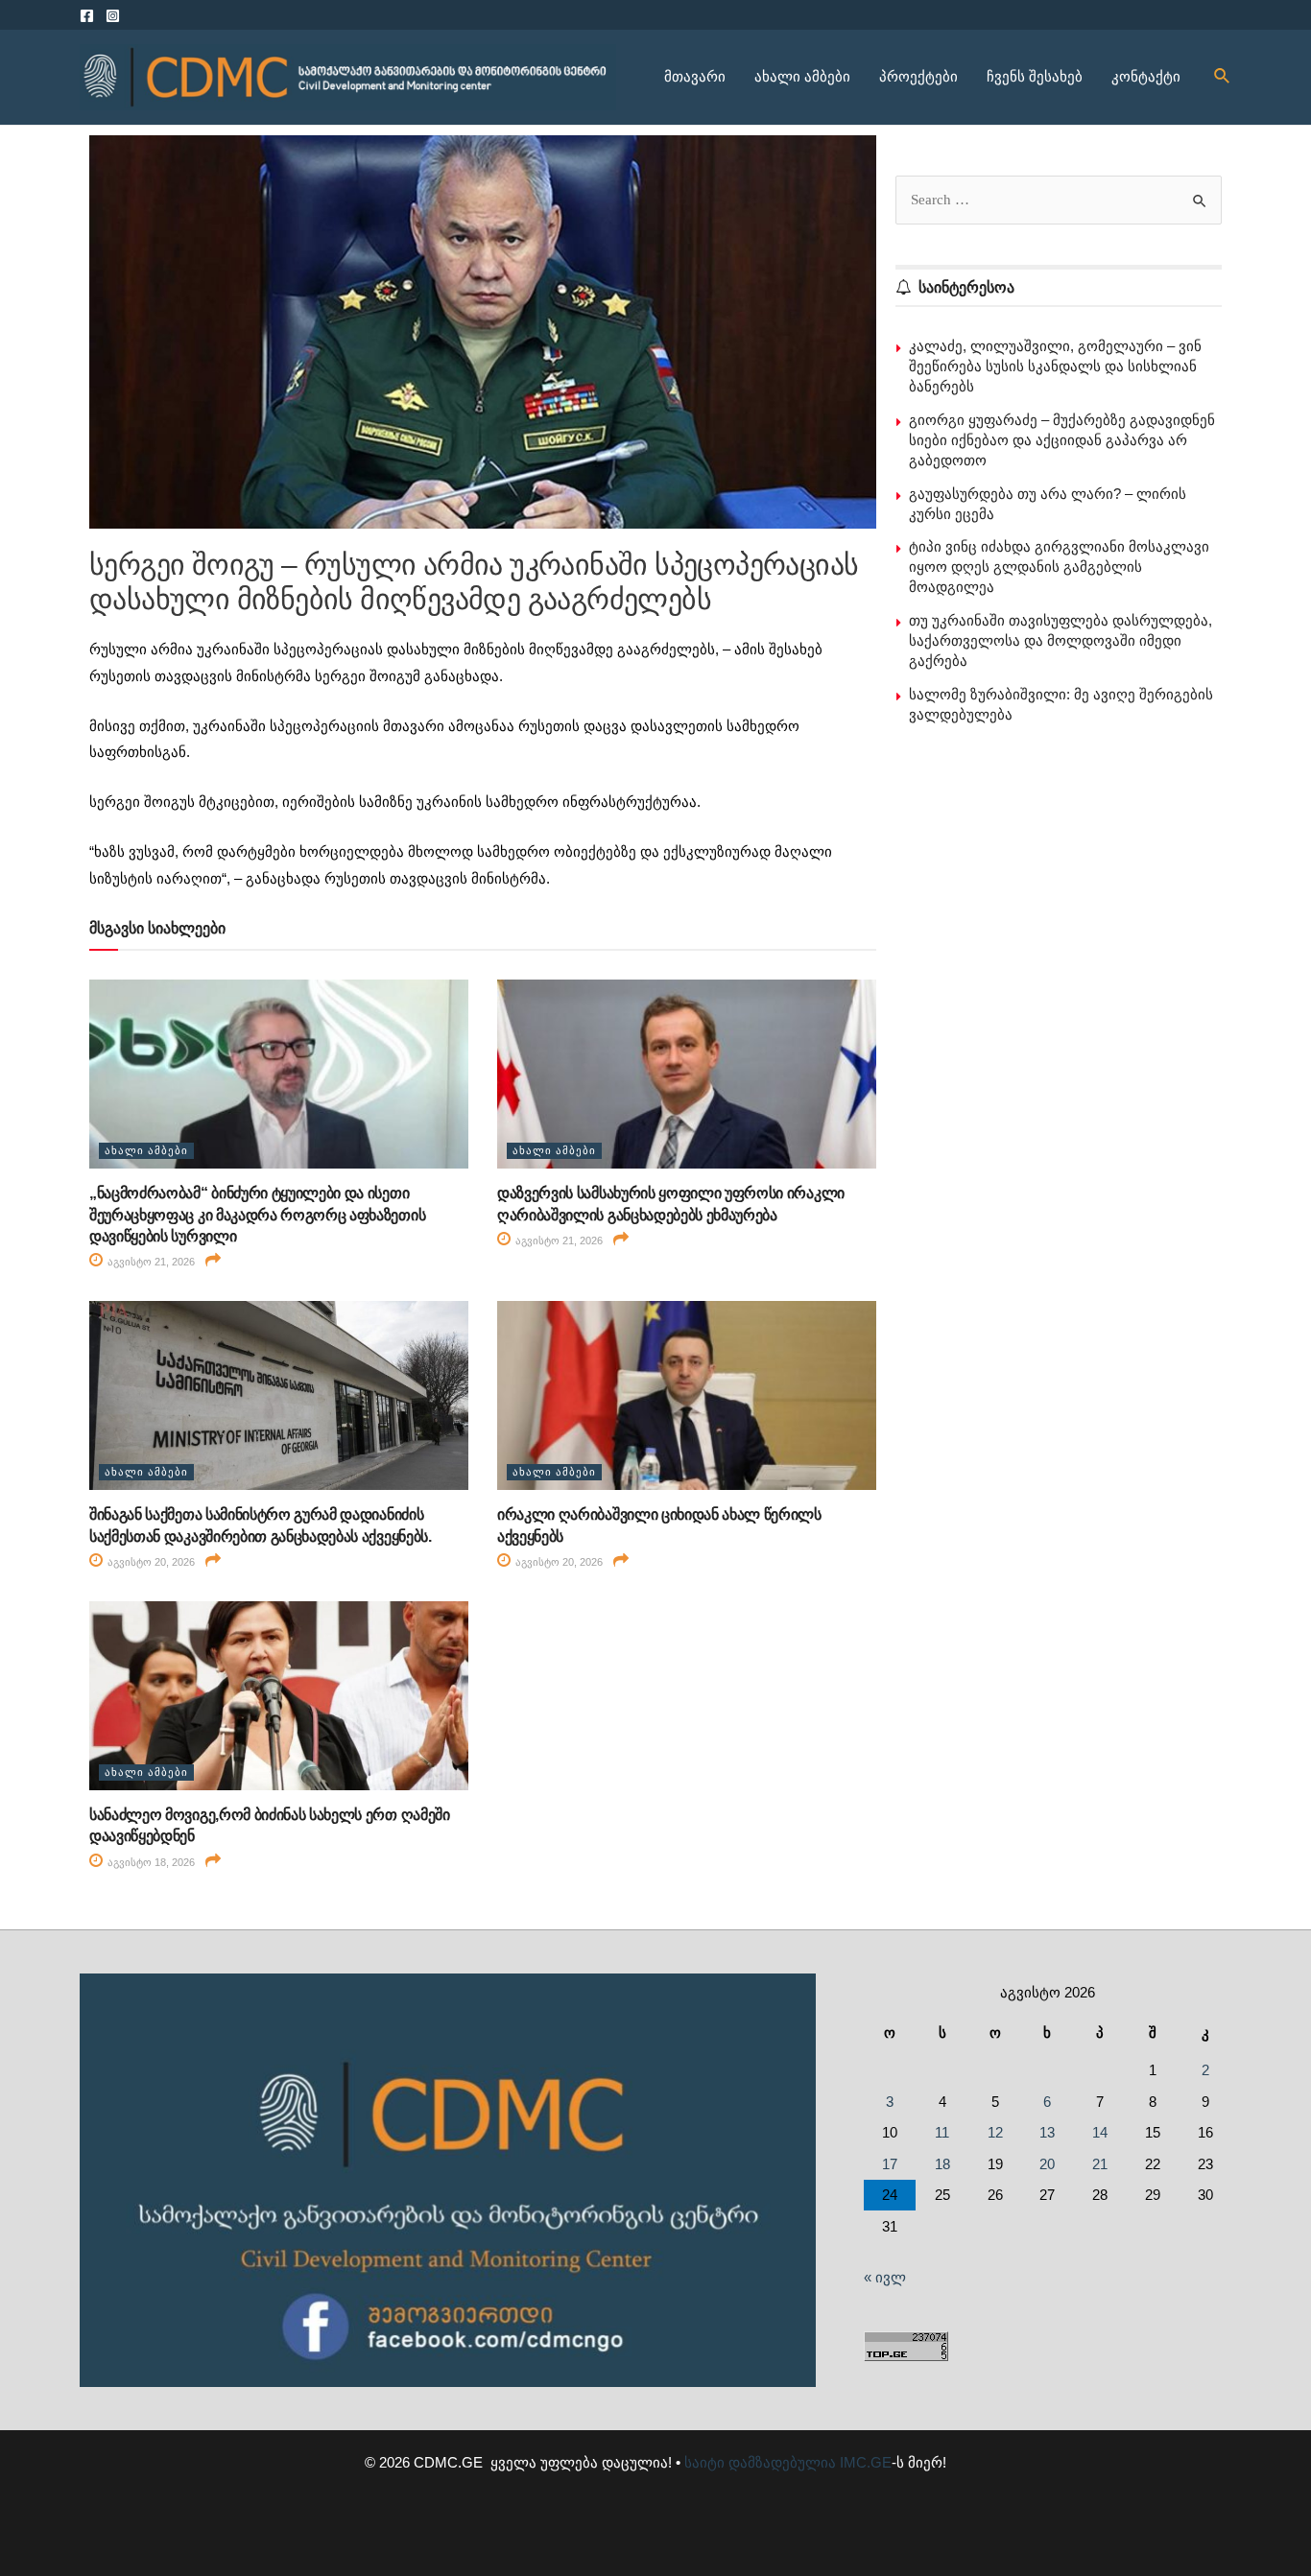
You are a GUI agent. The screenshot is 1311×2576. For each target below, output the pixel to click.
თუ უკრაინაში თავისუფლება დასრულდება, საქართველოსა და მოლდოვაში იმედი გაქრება (1061, 640)
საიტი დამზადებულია (760, 2462)
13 (1047, 2132)
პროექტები (918, 76)
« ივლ (885, 2277)
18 (942, 2164)
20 (1047, 2164)
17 (890, 2164)
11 (942, 2132)
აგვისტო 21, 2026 (150, 1262)
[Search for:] (1059, 199)
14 (1100, 2132)
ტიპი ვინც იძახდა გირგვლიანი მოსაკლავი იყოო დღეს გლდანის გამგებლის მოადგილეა (1059, 567)
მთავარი (695, 76)
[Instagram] (113, 16)
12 (995, 2132)
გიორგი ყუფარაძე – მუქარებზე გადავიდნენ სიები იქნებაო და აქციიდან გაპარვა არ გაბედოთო (1062, 440)
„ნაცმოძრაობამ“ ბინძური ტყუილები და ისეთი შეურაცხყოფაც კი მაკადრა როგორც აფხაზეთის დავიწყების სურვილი (257, 1215)
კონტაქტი (1146, 76)
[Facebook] (87, 16)
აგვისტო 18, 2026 (150, 1862)
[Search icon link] (1223, 77)
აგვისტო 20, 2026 (150, 1562)
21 (1100, 2164)
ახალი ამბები (802, 76)
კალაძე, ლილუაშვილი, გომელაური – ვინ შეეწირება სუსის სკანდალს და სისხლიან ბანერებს (1055, 366)
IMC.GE (866, 2462)
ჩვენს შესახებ (1035, 76)
